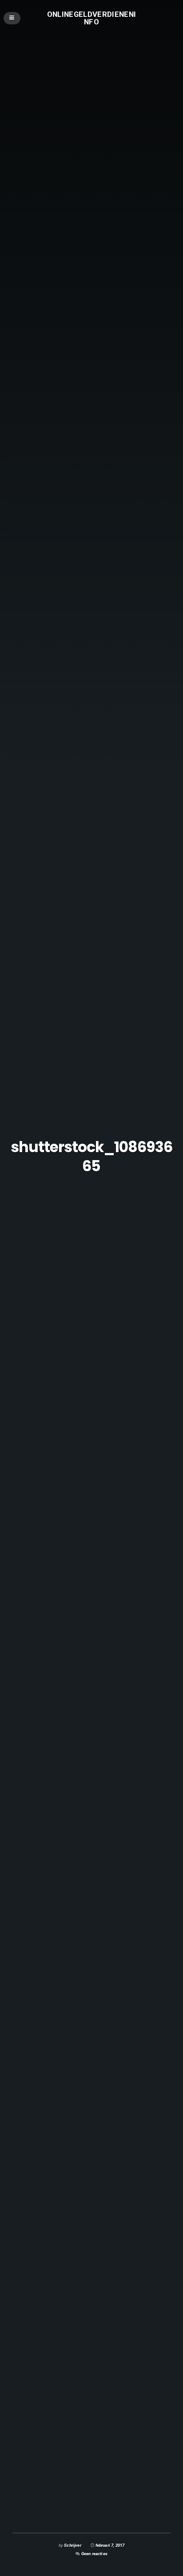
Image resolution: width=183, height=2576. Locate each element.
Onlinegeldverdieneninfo (92, 18)
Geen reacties (94, 2554)
